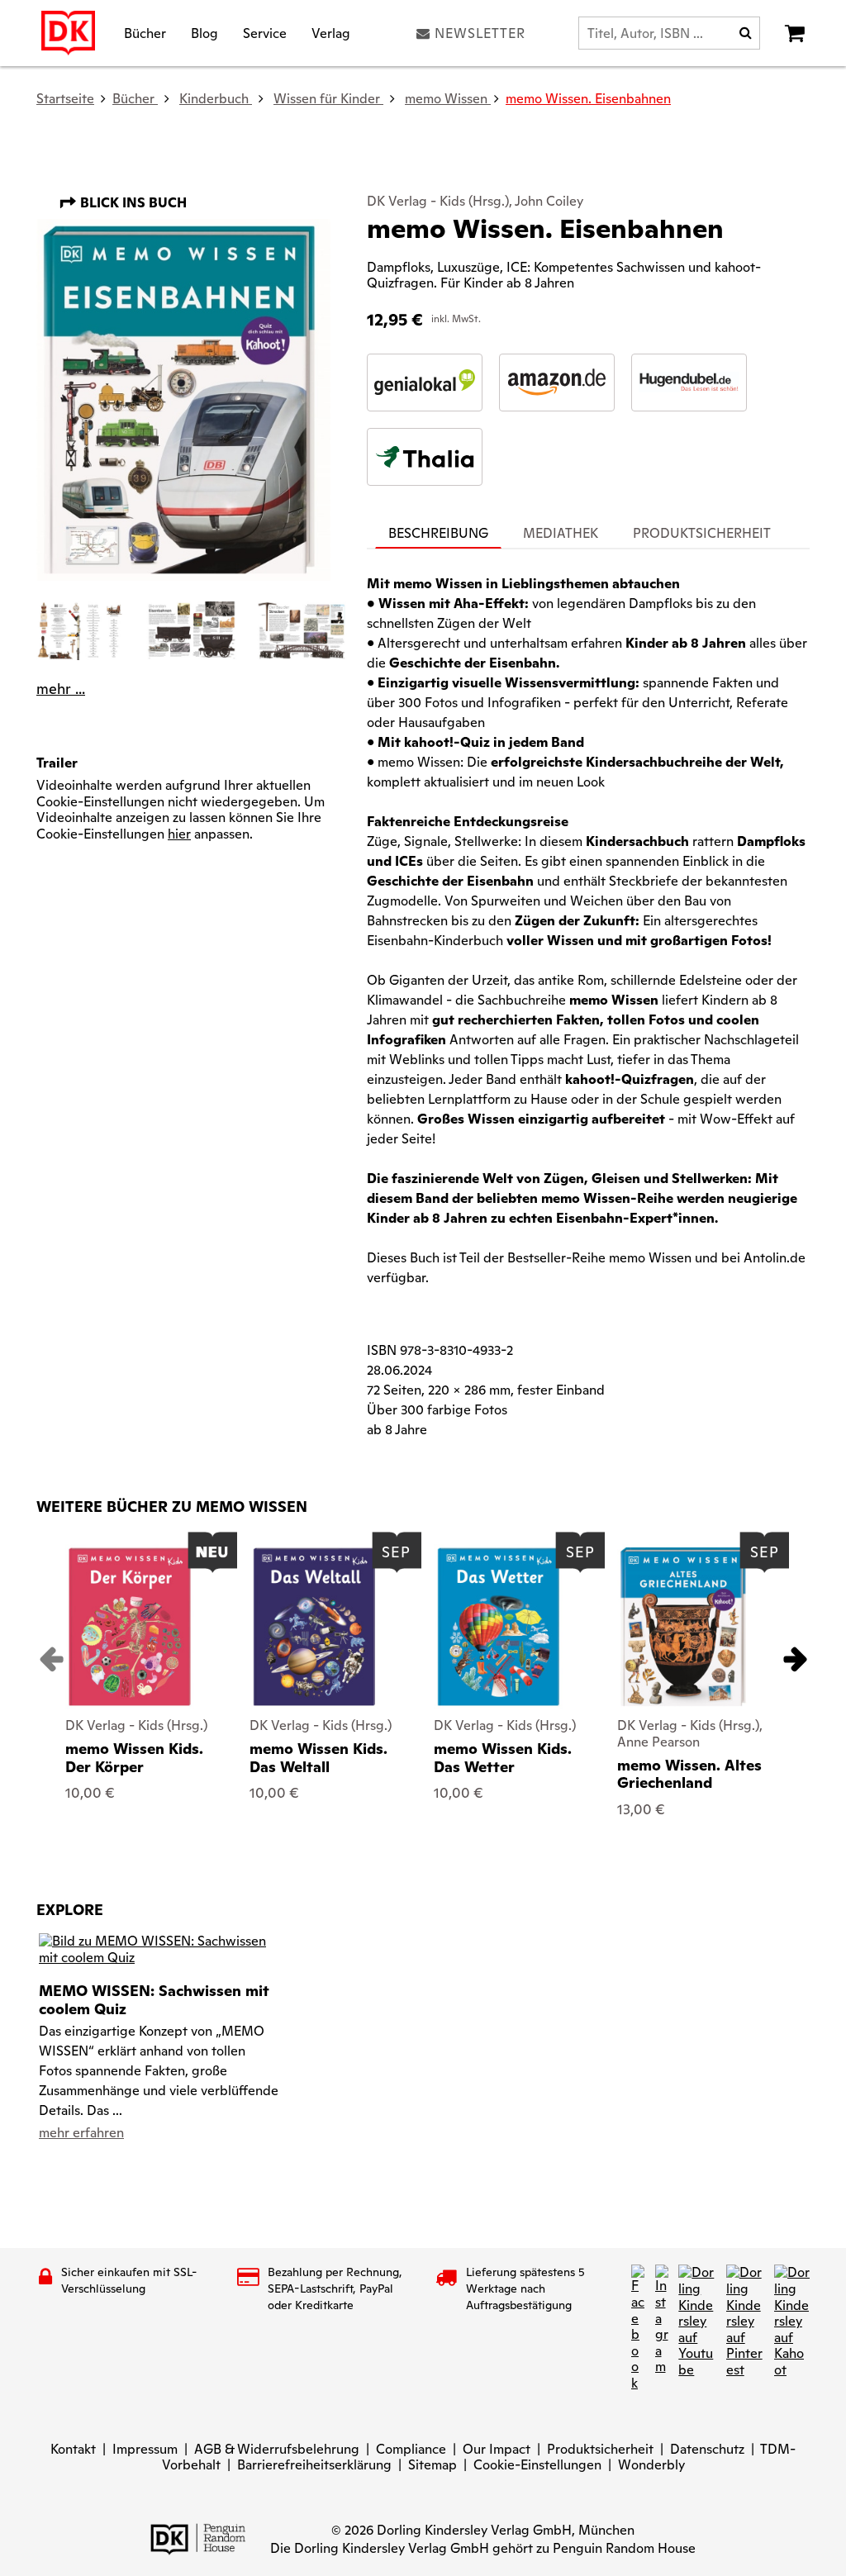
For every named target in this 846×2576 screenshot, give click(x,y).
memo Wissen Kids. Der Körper (134, 1758)
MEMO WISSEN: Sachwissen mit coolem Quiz (154, 1999)
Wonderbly (651, 2465)
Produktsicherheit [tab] (702, 533)
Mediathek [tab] (561, 533)
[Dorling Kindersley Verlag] (68, 33)
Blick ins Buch (132, 203)
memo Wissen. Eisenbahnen (588, 99)
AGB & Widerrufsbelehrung (277, 2449)
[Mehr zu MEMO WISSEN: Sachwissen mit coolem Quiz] (159, 1949)
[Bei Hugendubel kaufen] (689, 383)
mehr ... (61, 689)
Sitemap (433, 2465)
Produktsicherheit (600, 2449)
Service (265, 33)
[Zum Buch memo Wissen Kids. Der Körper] (130, 1627)
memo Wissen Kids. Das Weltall (318, 1758)
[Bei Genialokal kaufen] (425, 383)
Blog (204, 33)
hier (179, 834)
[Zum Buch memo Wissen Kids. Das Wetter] (498, 1627)
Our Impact (497, 2449)
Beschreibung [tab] (438, 533)
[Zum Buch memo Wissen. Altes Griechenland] (683, 1627)
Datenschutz (707, 2449)
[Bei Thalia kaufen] (425, 457)
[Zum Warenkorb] (795, 33)
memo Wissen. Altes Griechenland (689, 1774)
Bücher (145, 33)
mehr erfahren (81, 2133)
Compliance (411, 2449)
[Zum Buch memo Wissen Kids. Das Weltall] (314, 1627)
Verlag (331, 33)
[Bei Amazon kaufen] (557, 383)
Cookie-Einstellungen (537, 2465)
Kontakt (73, 2449)
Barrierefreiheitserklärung (314, 2465)
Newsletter (480, 33)
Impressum (145, 2449)
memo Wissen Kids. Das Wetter (503, 1758)
